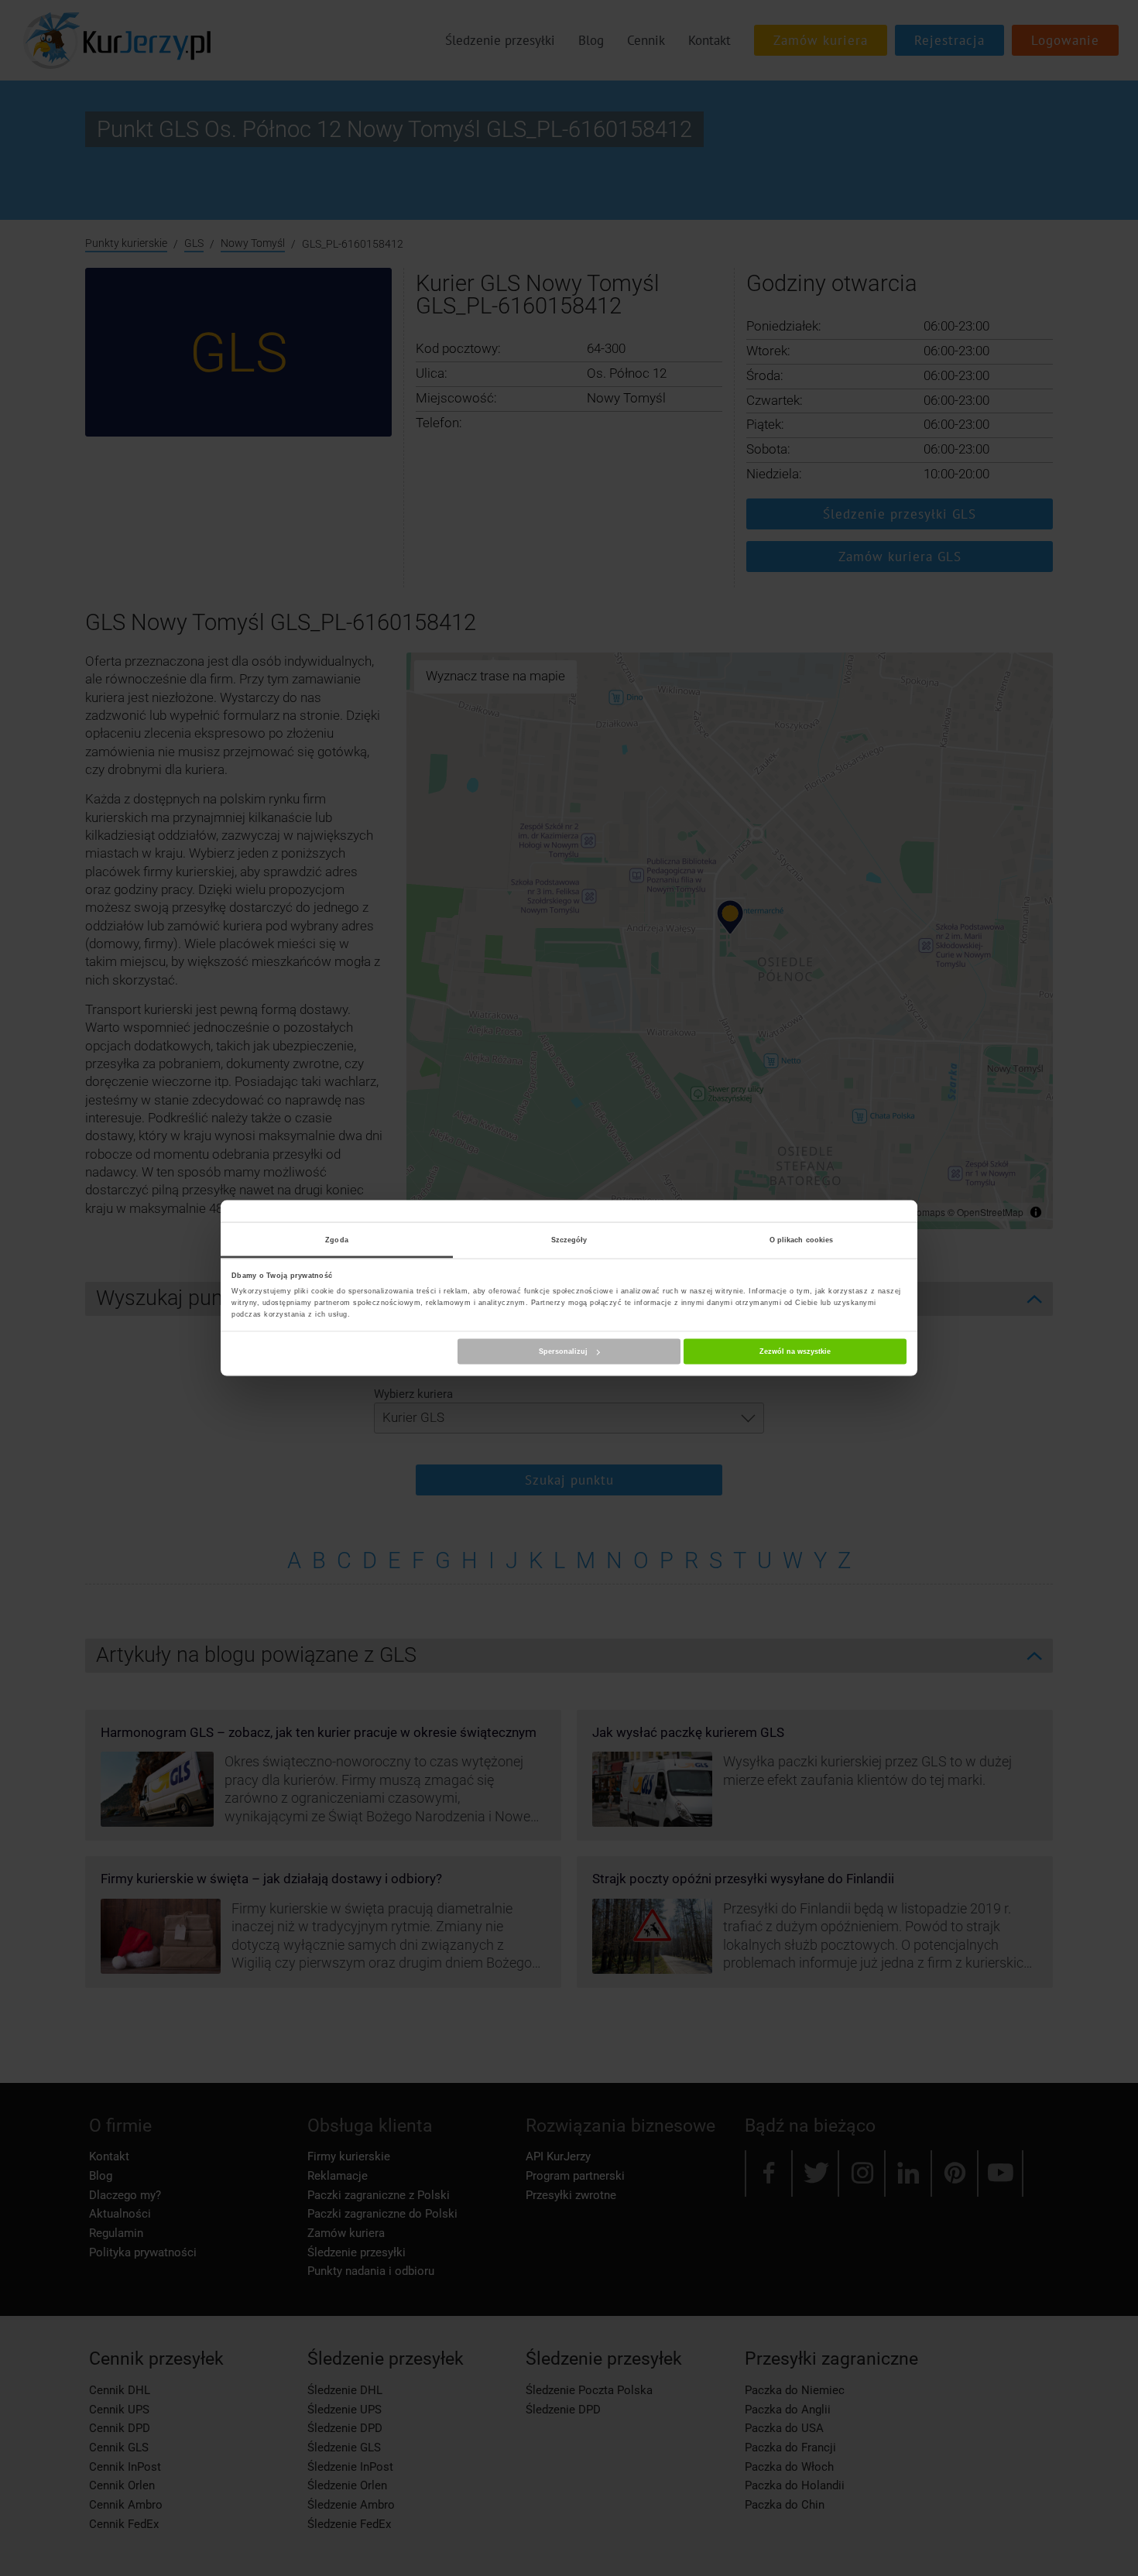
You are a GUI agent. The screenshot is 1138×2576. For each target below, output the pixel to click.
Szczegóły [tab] (569, 1239)
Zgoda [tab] (337, 1239)
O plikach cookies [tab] (802, 1239)
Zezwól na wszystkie (795, 1351)
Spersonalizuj (563, 1351)
